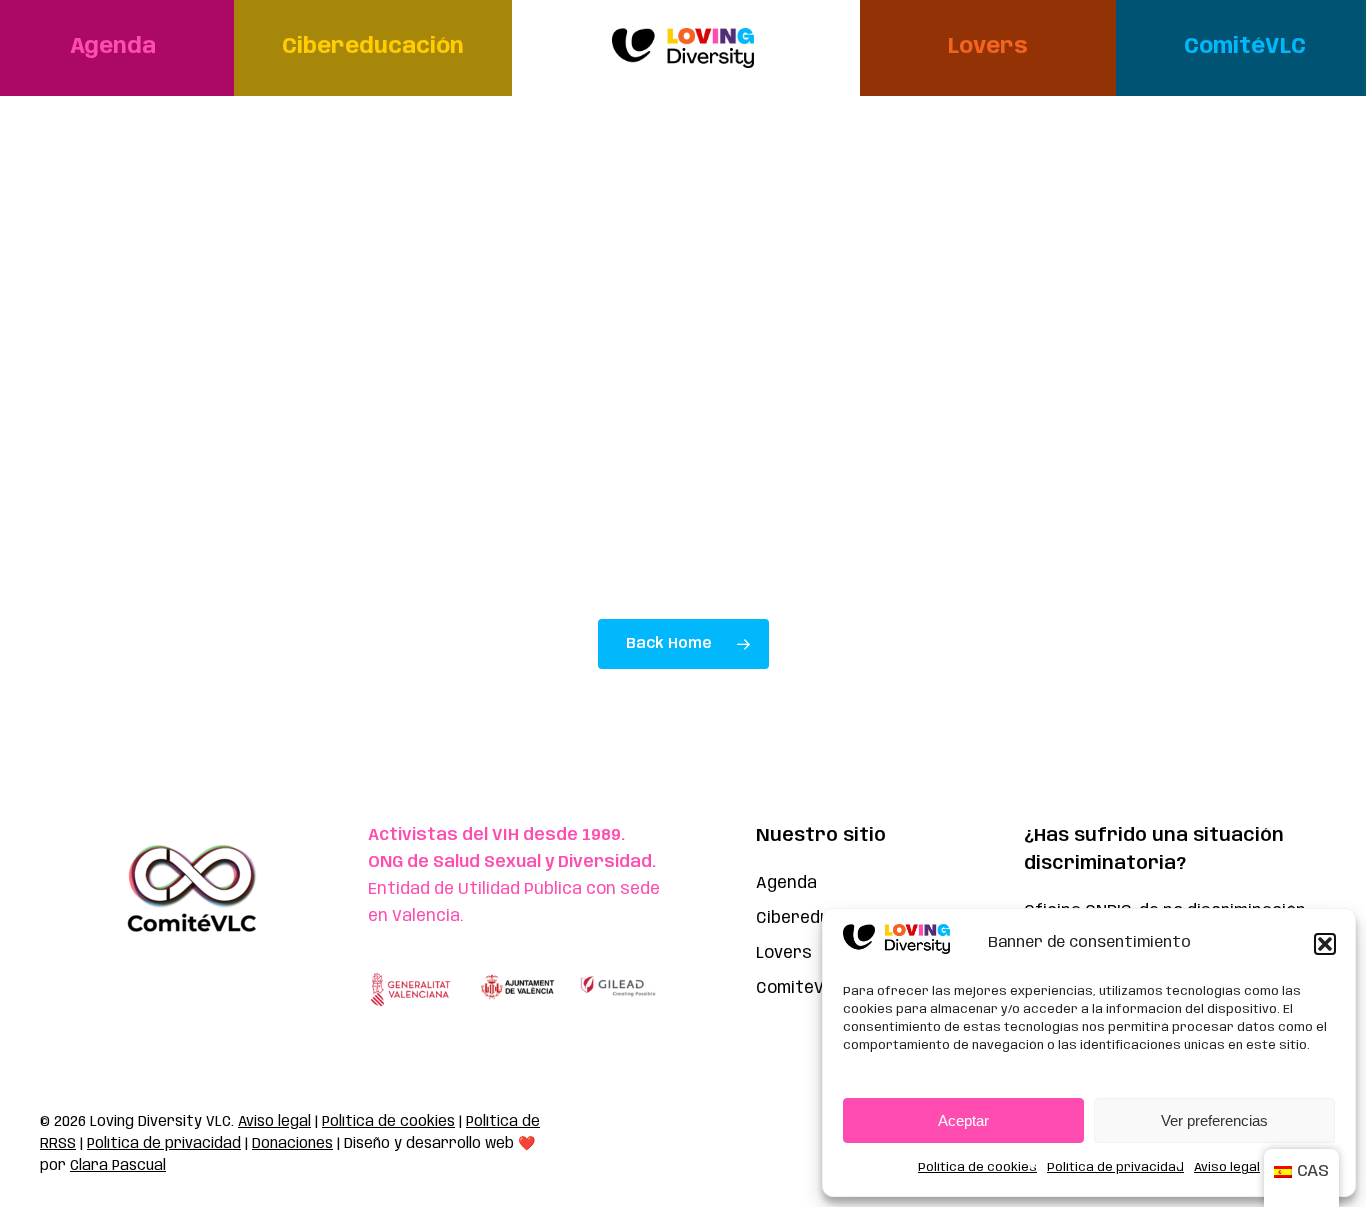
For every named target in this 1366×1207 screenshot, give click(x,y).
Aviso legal (1227, 1167)
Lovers (784, 953)
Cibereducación (820, 918)
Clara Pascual (118, 1166)
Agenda (786, 883)
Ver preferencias (1214, 1120)
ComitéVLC (799, 988)
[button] (1325, 944)
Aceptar (963, 1120)
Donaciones (292, 1144)
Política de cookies (977, 1167)
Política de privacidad (1115, 1167)
